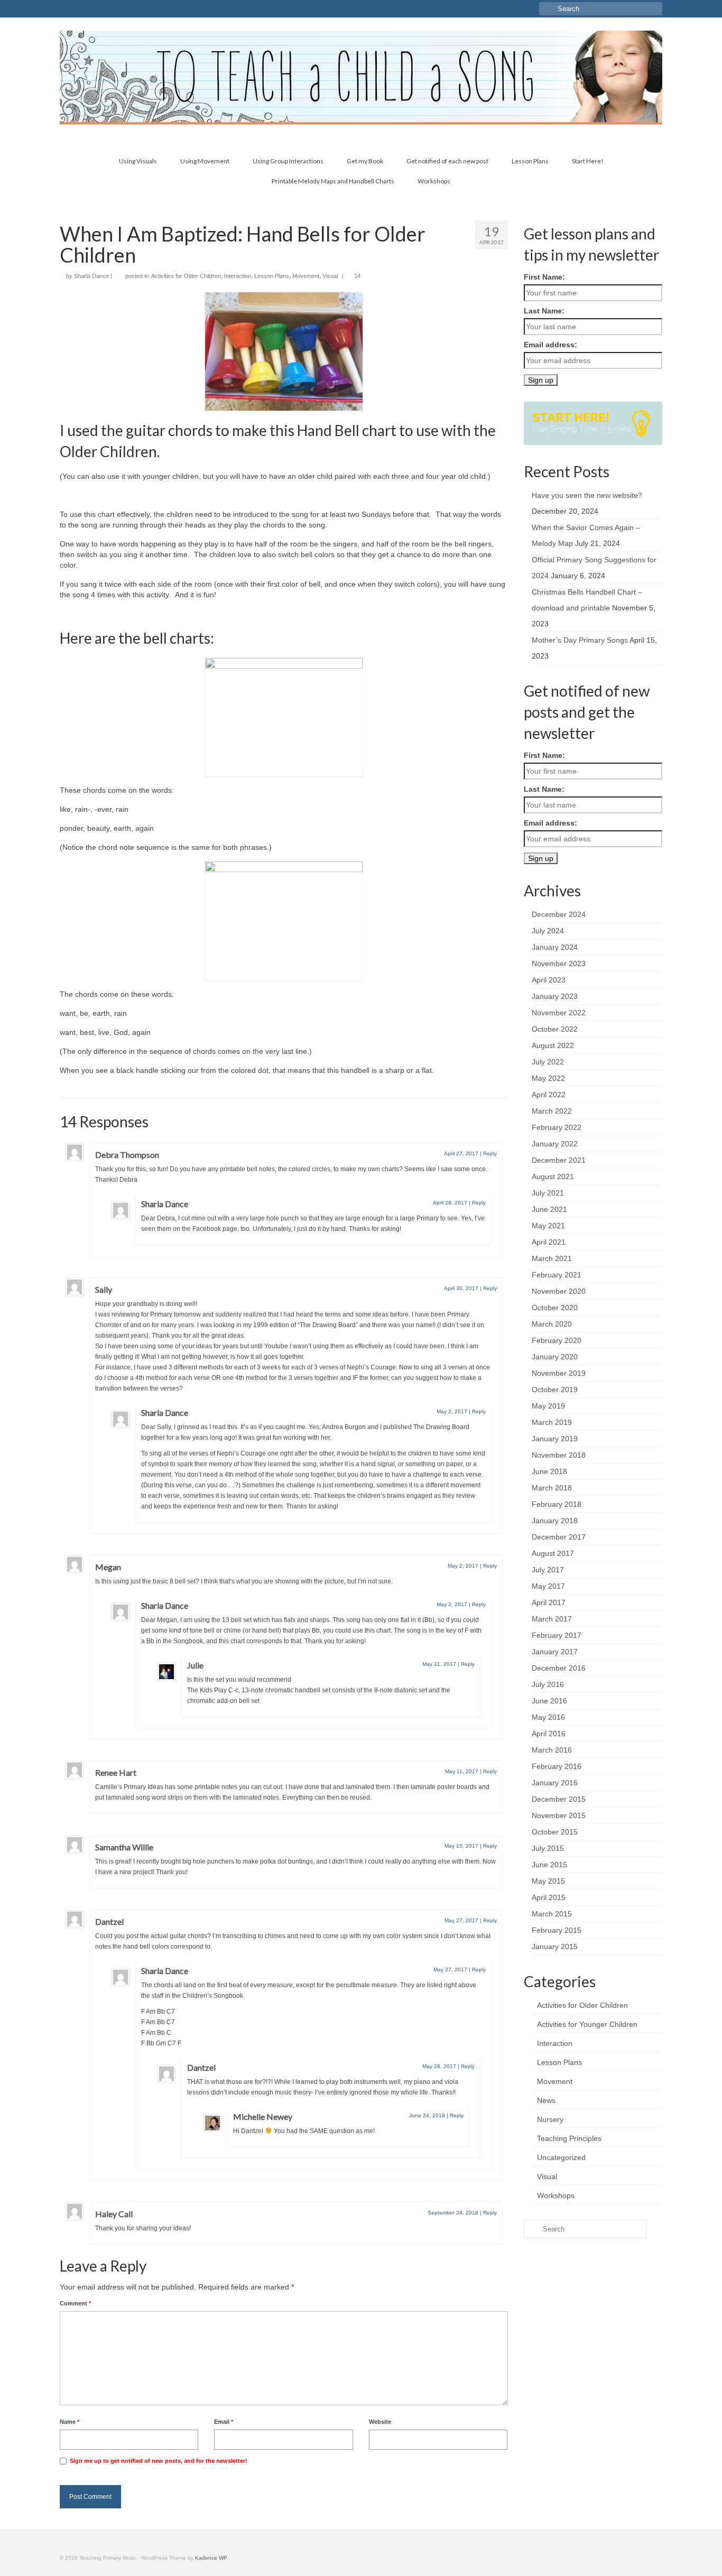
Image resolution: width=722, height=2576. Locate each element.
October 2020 (555, 1308)
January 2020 (555, 1357)
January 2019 (555, 1439)
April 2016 (549, 1734)
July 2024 (548, 931)
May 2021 (548, 1226)
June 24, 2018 (427, 2115)
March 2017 (552, 1619)
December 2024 (559, 914)
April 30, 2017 (461, 1288)
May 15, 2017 (461, 1846)
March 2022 (552, 1111)
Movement (306, 276)
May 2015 (548, 1881)
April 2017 (549, 1602)
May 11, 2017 (462, 1771)
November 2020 (559, 1291)
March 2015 (552, 1914)
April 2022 (549, 1095)
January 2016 (555, 1783)
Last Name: (544, 311)
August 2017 (553, 1553)
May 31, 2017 (439, 1664)
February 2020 (557, 1340)
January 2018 (555, 1521)
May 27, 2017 (461, 1920)
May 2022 (548, 1078)
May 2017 (548, 1586)
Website (380, 2422)
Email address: (550, 345)
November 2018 (559, 1455)
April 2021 (549, 1242)
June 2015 (549, 1865)
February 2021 (557, 1275)
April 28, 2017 (450, 1203)
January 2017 (555, 1652)
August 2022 (553, 1045)
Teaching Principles (569, 2138)
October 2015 (555, 1832)
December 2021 (559, 1160)
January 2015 (555, 1947)
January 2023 (555, 996)
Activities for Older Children (186, 276)
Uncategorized (561, 2157)
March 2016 (552, 1750)
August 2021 (553, 1176)
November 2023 (559, 963)
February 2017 (557, 1635)
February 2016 (557, 1766)
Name (70, 2422)
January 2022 (555, 1144)
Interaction (238, 276)
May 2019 (548, 1406)
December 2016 (559, 1668)
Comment (75, 2303)
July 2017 (548, 1570)
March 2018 (552, 1488)
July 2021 (548, 1193)
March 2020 (552, 1324)
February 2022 (557, 1127)
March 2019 (552, 1422)
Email (224, 2422)
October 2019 (555, 1389)
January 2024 (555, 947)
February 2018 (557, 1504)
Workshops (556, 2195)
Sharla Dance (91, 276)
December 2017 (559, 1537)
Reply (490, 1153)
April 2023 (549, 980)
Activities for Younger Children (587, 2024)
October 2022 (555, 1029)
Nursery (550, 2119)
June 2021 (549, 1209)
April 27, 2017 (461, 1153)
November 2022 (559, 1013)
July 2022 (548, 1062)
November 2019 (559, 1373)
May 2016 (548, 1717)
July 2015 (548, 1848)
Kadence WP (211, 2558)
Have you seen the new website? (587, 495)
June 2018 (549, 1471)
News (546, 2100)
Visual (330, 276)
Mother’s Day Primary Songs (580, 640)
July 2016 (548, 1684)
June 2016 (549, 1701)
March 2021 (552, 1258)
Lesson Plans (272, 276)
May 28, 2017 (439, 2066)
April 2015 (549, 1897)
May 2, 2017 (452, 1411)
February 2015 (557, 1930)
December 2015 (559, 1799)
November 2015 (559, 1815)
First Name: (544, 277)
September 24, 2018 (453, 2213)
